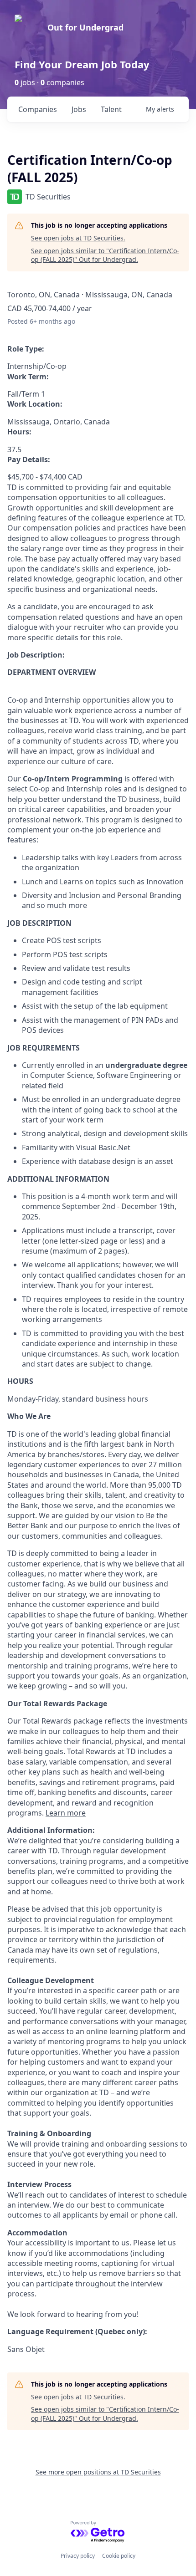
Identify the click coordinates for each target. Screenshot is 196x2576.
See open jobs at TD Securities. (78, 238)
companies (38, 109)
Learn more (66, 1813)
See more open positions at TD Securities (98, 2472)
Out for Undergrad (85, 27)
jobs (79, 109)
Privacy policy (78, 2556)
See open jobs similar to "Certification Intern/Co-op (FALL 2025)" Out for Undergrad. (105, 255)
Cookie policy (119, 2556)
